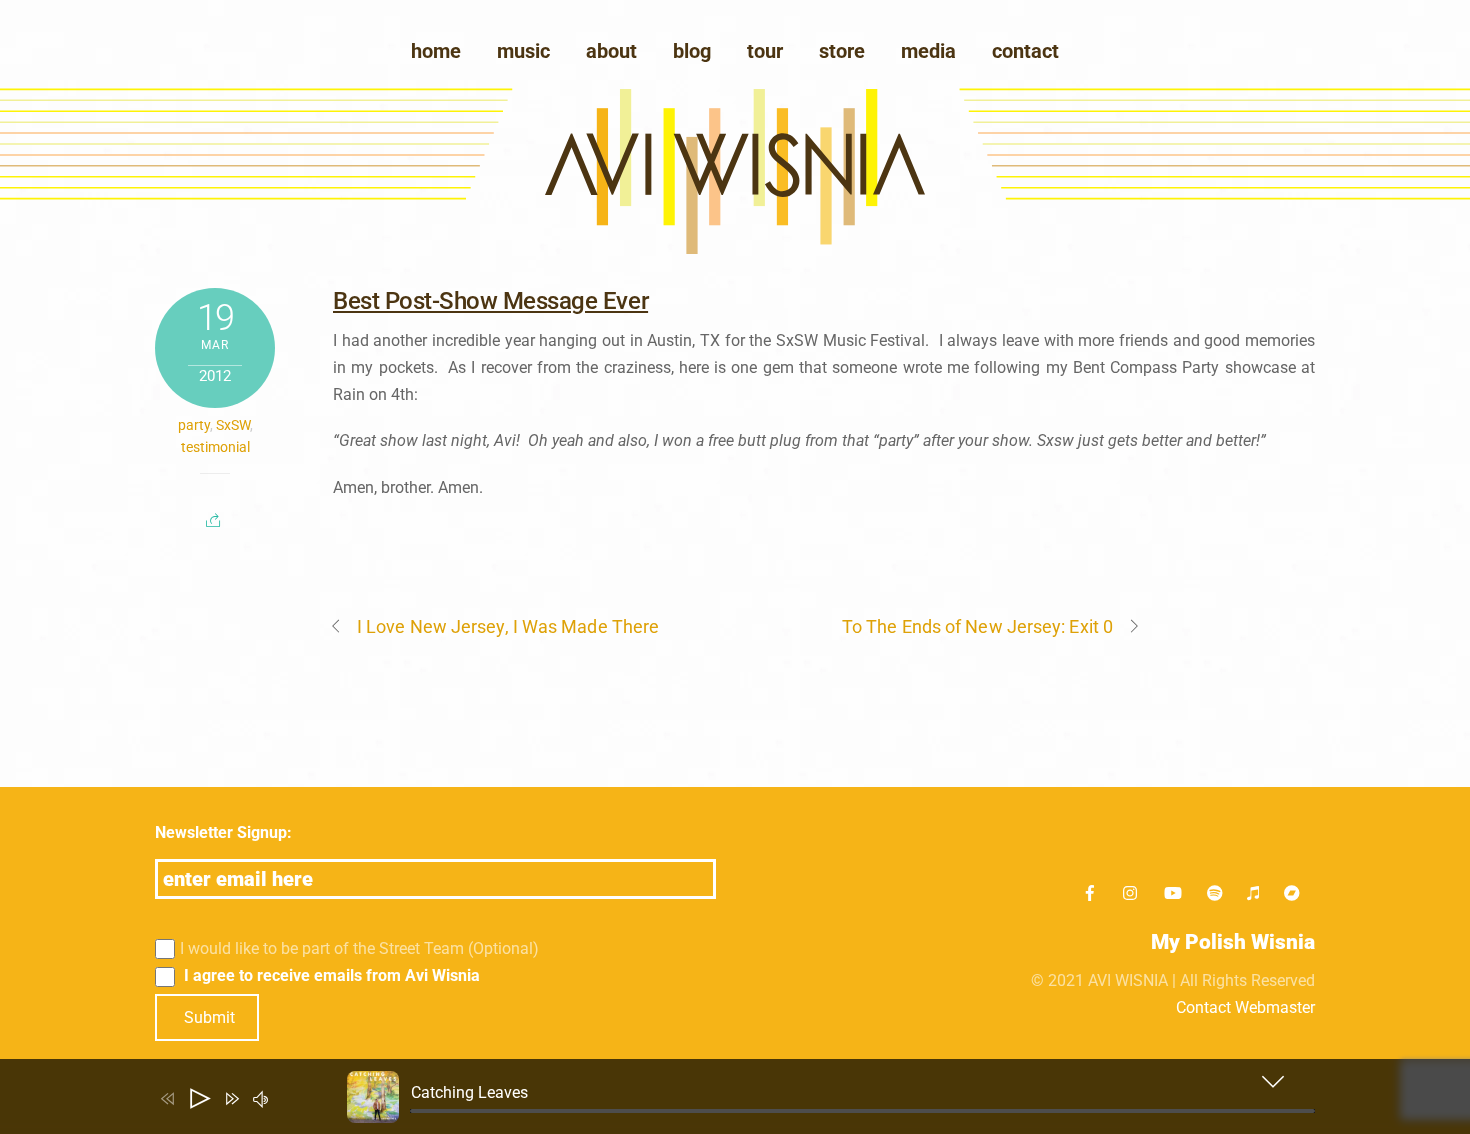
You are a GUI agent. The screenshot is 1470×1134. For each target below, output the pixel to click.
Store (842, 51)
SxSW (233, 425)
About (611, 51)
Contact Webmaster (1245, 1007)
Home (436, 51)
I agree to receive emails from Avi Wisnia (330, 975)
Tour (765, 51)
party (194, 425)
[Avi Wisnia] (735, 248)
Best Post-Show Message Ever (490, 301)
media (928, 51)
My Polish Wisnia (1233, 942)
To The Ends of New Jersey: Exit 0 (977, 626)
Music (523, 51)
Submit (209, 1017)
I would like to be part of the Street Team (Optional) (359, 948)
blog (692, 51)
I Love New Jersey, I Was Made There (508, 626)
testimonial (215, 447)
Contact (1025, 51)
